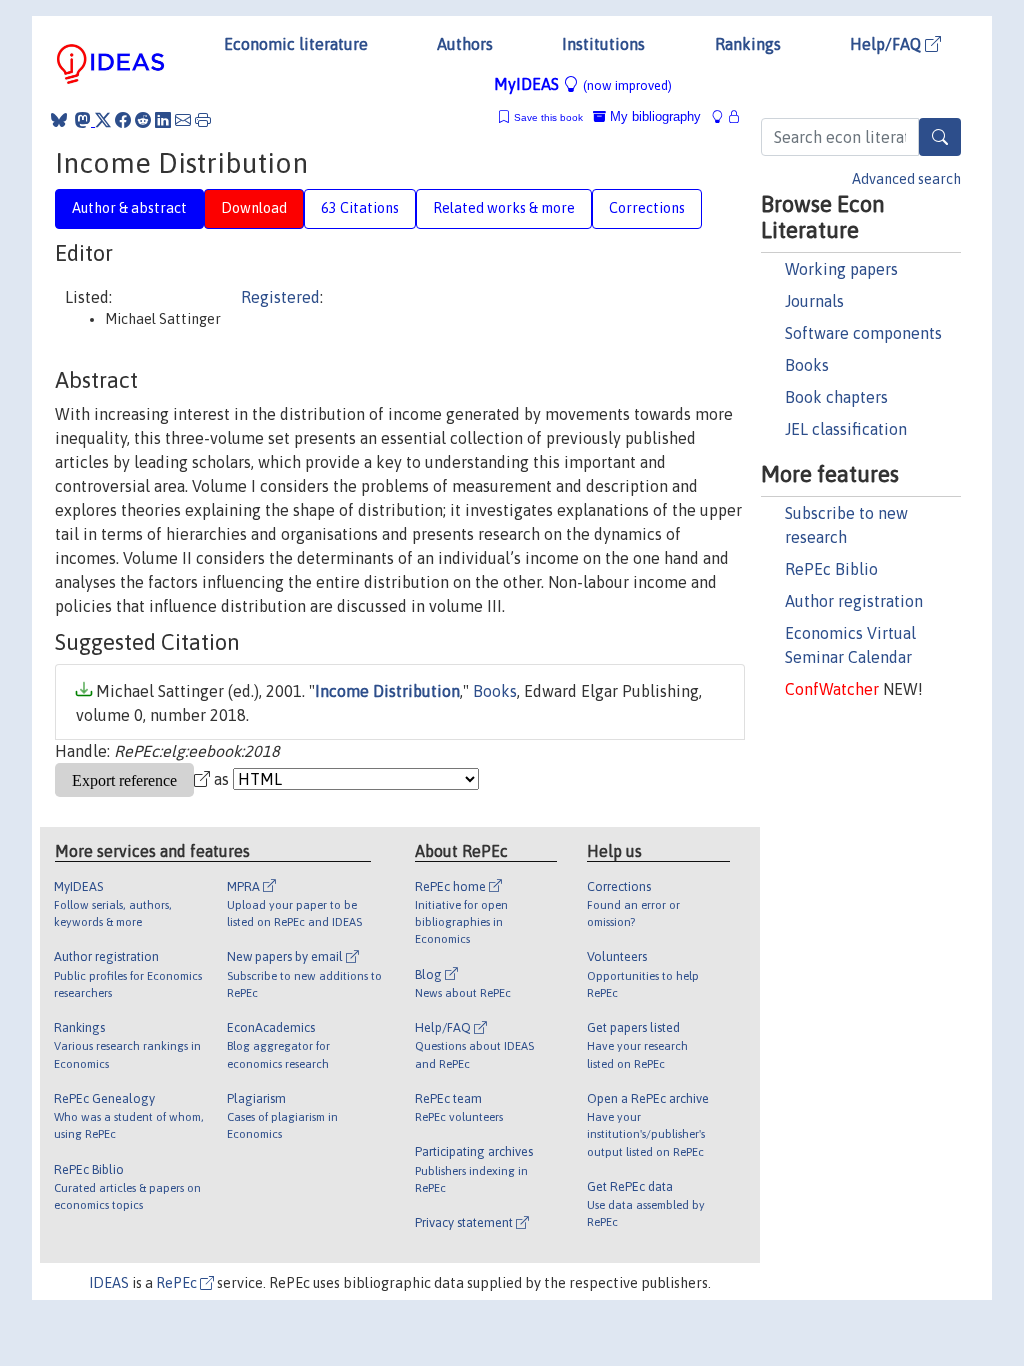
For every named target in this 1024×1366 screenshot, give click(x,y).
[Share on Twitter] (103, 120)
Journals (814, 301)
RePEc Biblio (831, 569)
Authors (465, 44)
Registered (280, 297)
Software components (863, 333)
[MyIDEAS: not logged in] (723, 116)
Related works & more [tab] (504, 208)
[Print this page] (203, 120)
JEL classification (846, 429)
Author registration (854, 601)
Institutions (603, 44)
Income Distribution (387, 691)
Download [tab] (254, 208)
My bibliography (653, 116)
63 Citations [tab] (360, 208)
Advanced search (906, 179)
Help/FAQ (887, 44)
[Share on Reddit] (143, 120)
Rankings (748, 44)
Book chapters (836, 397)
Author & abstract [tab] (129, 208)
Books (807, 365)
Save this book (548, 117)
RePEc (178, 1283)
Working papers (841, 269)
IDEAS (109, 1283)
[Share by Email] (183, 120)
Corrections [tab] (647, 208)
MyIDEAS (583, 84)
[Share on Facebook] (123, 120)
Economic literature (296, 44)
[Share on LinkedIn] (163, 120)
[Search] (940, 137)
